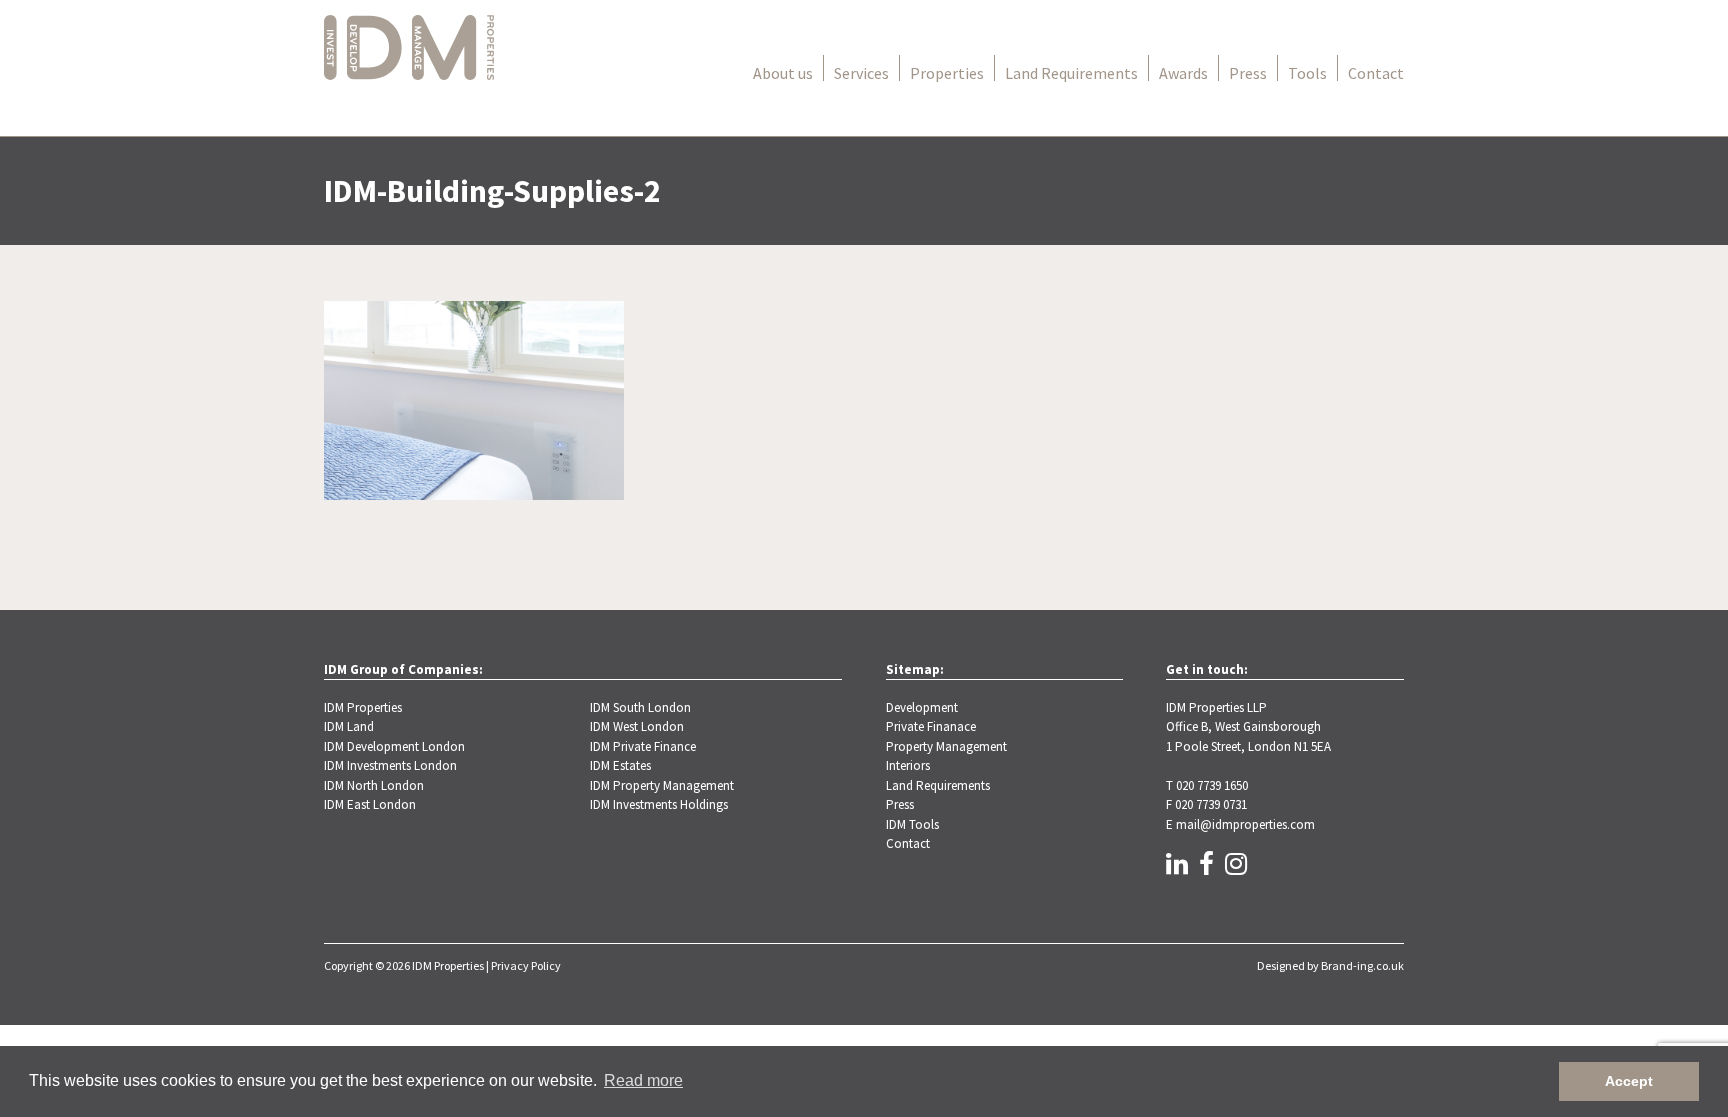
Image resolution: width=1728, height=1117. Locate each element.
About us (783, 73)
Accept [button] (1629, 1081)
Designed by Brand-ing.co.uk (1330, 965)
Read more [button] (643, 1080)
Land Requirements (1071, 73)
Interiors (908, 765)
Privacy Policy (526, 965)
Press (1248, 73)
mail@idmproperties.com (1245, 824)
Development (922, 707)
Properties (947, 73)
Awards (1183, 73)
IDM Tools (912, 824)
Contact (1376, 73)
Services (861, 73)
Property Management (946, 746)
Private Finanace (931, 726)
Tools (1307, 73)
